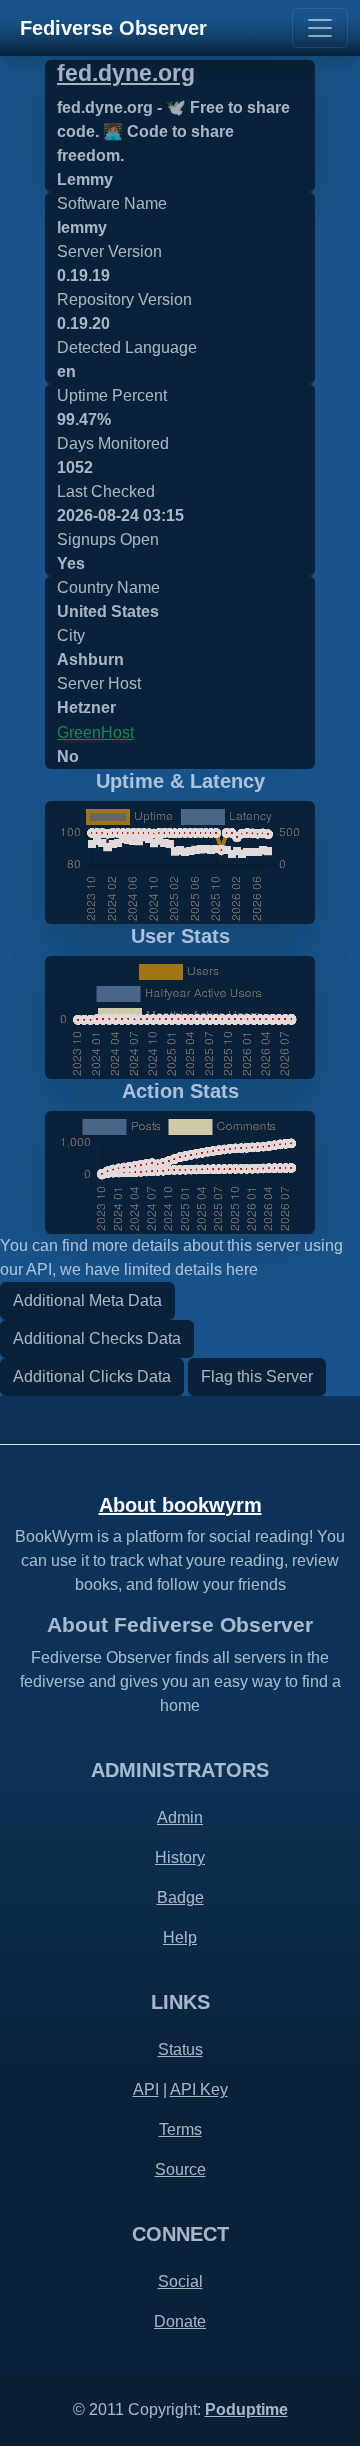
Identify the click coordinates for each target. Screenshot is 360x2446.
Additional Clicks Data (92, 1376)
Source (180, 2169)
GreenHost (95, 732)
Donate (180, 2321)
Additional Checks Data (97, 1338)
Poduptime (246, 2409)
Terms (180, 2129)
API (146, 2089)
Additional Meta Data (87, 1300)
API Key (199, 2089)
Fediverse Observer (113, 28)
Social (180, 2281)
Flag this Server (257, 1376)
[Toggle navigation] (320, 28)
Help (180, 1937)
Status (180, 2049)
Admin (180, 1817)
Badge (180, 1897)
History (180, 1857)
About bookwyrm (180, 1505)
